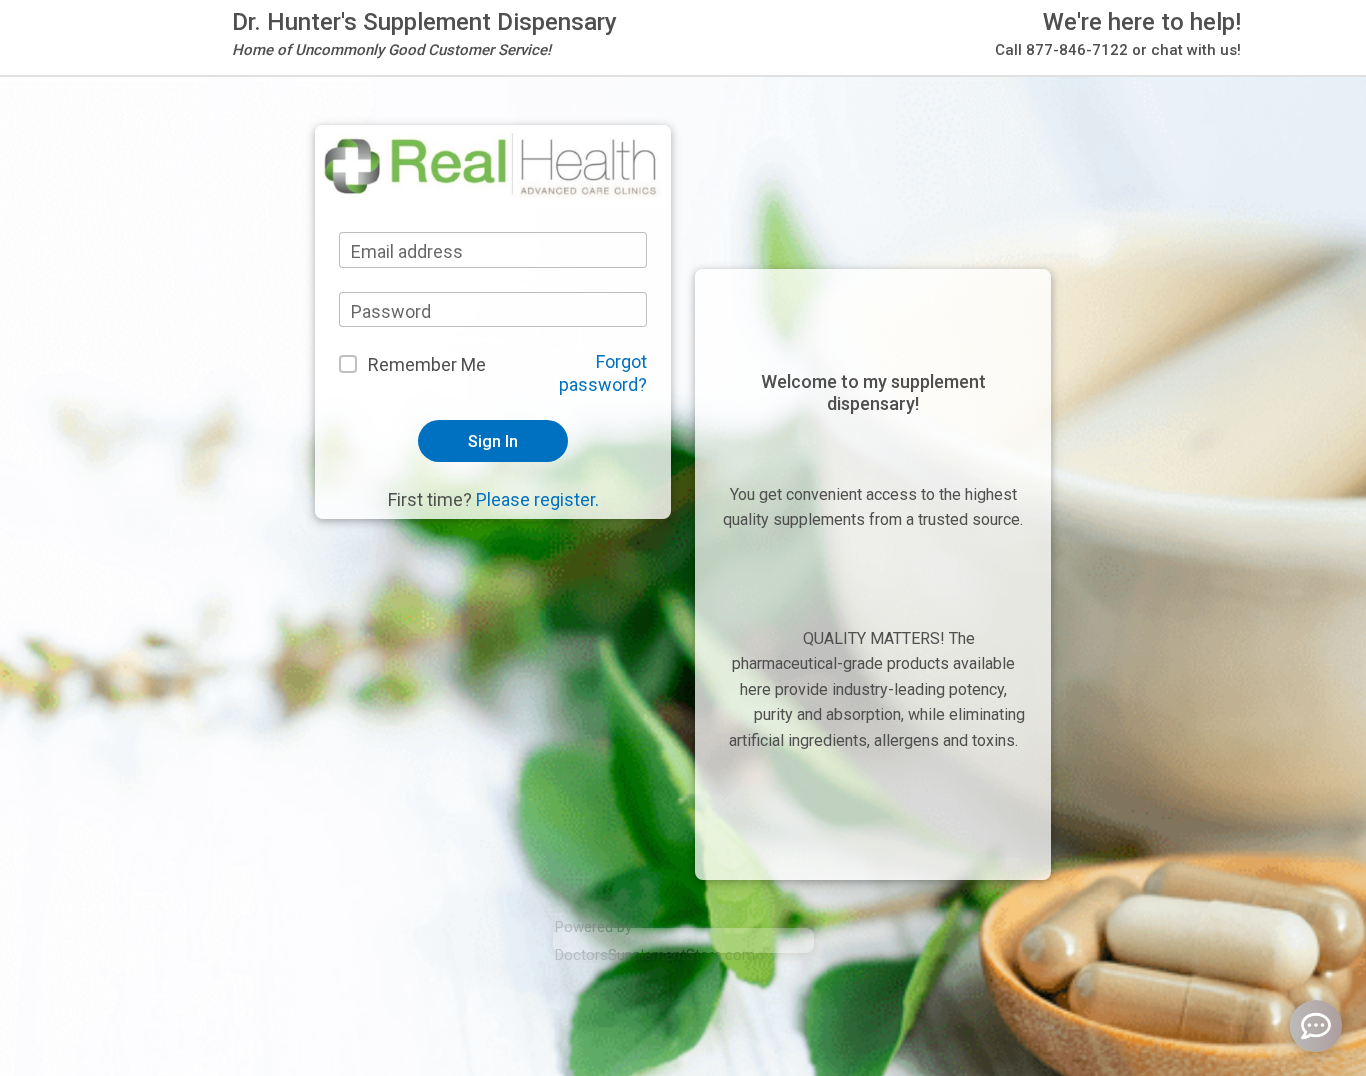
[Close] (938, 60)
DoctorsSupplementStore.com (655, 955)
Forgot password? (603, 373)
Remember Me (427, 364)
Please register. (537, 499)
